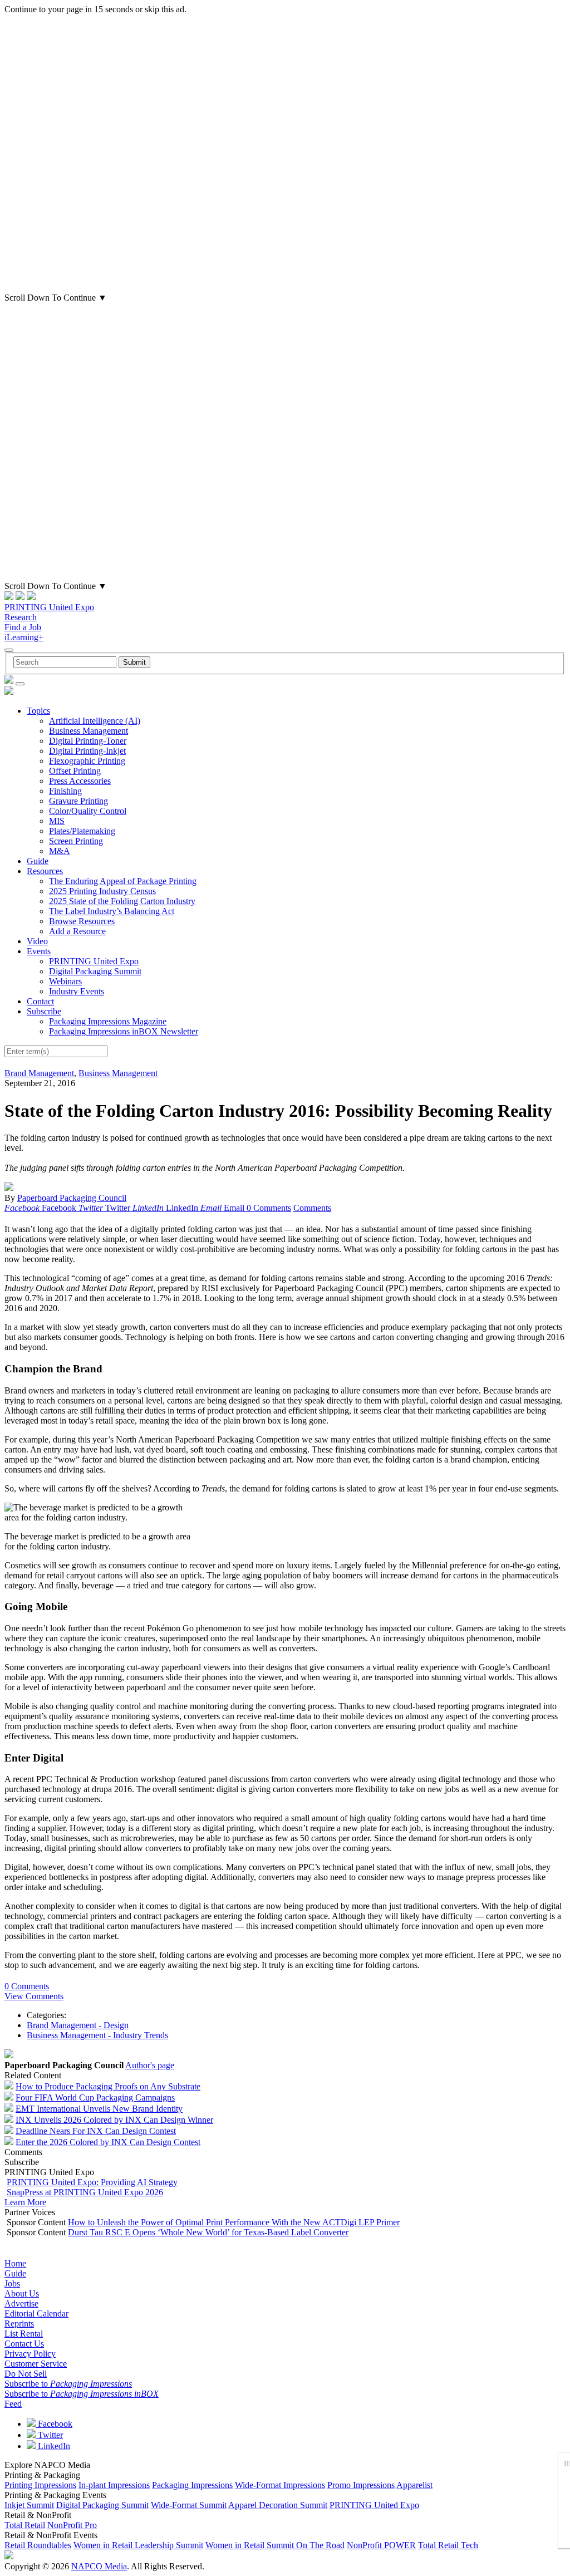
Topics (38, 711)
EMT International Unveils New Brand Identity (99, 2109)
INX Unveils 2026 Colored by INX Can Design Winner (114, 2120)
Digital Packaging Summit (95, 971)
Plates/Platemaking (82, 831)
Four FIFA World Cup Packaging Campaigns (95, 2097)
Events (39, 951)
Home (15, 2263)
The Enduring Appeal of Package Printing (123, 881)
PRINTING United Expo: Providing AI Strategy (92, 2182)
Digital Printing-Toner (88, 741)
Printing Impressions (40, 2485)
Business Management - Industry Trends (97, 2035)
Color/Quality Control (88, 811)
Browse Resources (82, 921)
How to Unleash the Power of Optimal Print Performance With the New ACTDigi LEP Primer (234, 2222)
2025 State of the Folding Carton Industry (122, 901)
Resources (45, 871)
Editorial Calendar (36, 2314)
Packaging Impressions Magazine (108, 1021)
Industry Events (77, 991)
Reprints (19, 2324)
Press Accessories (80, 781)
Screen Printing (76, 841)
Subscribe (44, 1011)
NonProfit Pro (72, 2525)
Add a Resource (77, 931)
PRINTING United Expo (49, 607)
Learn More (25, 2202)
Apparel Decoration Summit (278, 2505)
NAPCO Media (99, 2566)
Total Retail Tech (448, 2545)
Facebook (54, 2424)
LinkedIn (53, 2446)
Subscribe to (68, 2384)
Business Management (89, 731)
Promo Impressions (361, 2485)
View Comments (34, 1996)
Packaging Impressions (192, 2485)
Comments (312, 1208)
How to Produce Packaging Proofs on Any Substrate (108, 2086)
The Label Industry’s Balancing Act (112, 911)
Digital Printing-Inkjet (87, 751)
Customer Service (36, 2364)
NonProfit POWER (381, 2545)
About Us (22, 2293)
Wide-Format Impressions (280, 2485)
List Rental (24, 2334)
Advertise (21, 2303)
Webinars (65, 981)
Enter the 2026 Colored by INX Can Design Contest (108, 2142)
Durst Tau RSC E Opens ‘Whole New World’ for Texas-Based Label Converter (208, 2232)
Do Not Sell (26, 2374)
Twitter (49, 2435)
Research (21, 617)
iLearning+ (24, 637)
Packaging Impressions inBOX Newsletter (124, 1031)
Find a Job (23, 627)
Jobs (12, 2283)
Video (37, 941)
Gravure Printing (78, 801)
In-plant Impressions (114, 2485)
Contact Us (24, 2344)
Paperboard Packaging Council (72, 1198)
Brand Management (39, 1073)
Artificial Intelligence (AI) (95, 721)
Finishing (65, 791)
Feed (13, 2404)
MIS (57, 821)
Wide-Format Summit (189, 2505)
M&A (60, 851)
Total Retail (25, 2525)
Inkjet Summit (29, 2505)
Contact (40, 1001)
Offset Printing (75, 771)
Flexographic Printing (87, 761)
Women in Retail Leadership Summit (138, 2545)
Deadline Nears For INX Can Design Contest (96, 2131)
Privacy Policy (30, 2354)
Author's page (150, 2065)
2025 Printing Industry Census (102, 891)
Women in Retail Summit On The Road (275, 2545)
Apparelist (414, 2485)
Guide (38, 861)
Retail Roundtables (38, 2545)
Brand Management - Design (78, 2025)
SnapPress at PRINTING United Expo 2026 (85, 2192)
